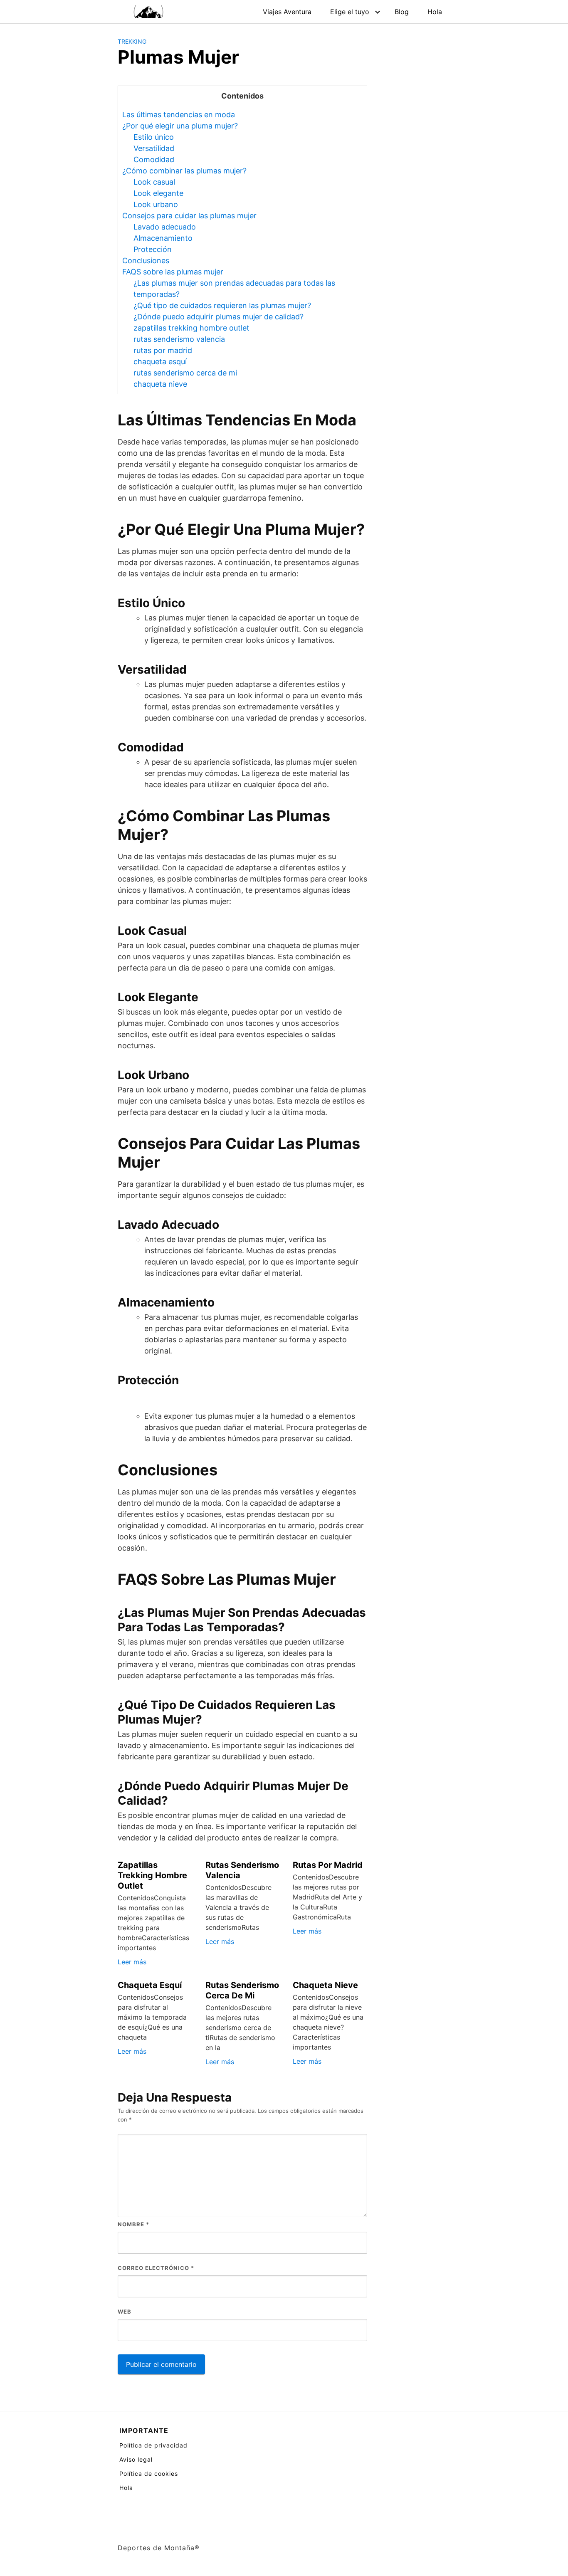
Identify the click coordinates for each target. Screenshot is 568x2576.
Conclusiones (146, 261)
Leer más (132, 1962)
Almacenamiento (163, 238)
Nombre (133, 2224)
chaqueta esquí (160, 362)
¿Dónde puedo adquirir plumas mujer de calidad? (219, 317)
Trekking (132, 41)
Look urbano (156, 204)
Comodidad (154, 159)
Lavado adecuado (165, 227)
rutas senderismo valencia (179, 339)
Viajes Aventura (287, 12)
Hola (435, 12)
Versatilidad (154, 148)
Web (125, 2312)
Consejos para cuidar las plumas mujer (189, 216)
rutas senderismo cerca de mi (185, 373)
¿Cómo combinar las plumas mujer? (184, 171)
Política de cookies (149, 2474)
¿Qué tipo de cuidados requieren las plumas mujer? (222, 305)
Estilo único (154, 137)
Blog (402, 12)
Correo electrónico (156, 2268)
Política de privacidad (153, 2445)
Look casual (154, 182)
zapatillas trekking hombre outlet (191, 328)
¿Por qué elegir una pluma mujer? (180, 126)
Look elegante (158, 193)
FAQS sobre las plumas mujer (173, 272)
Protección (153, 249)
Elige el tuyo (350, 12)
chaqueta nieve (160, 384)
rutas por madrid (163, 350)
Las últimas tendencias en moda (179, 115)
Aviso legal (136, 2459)
